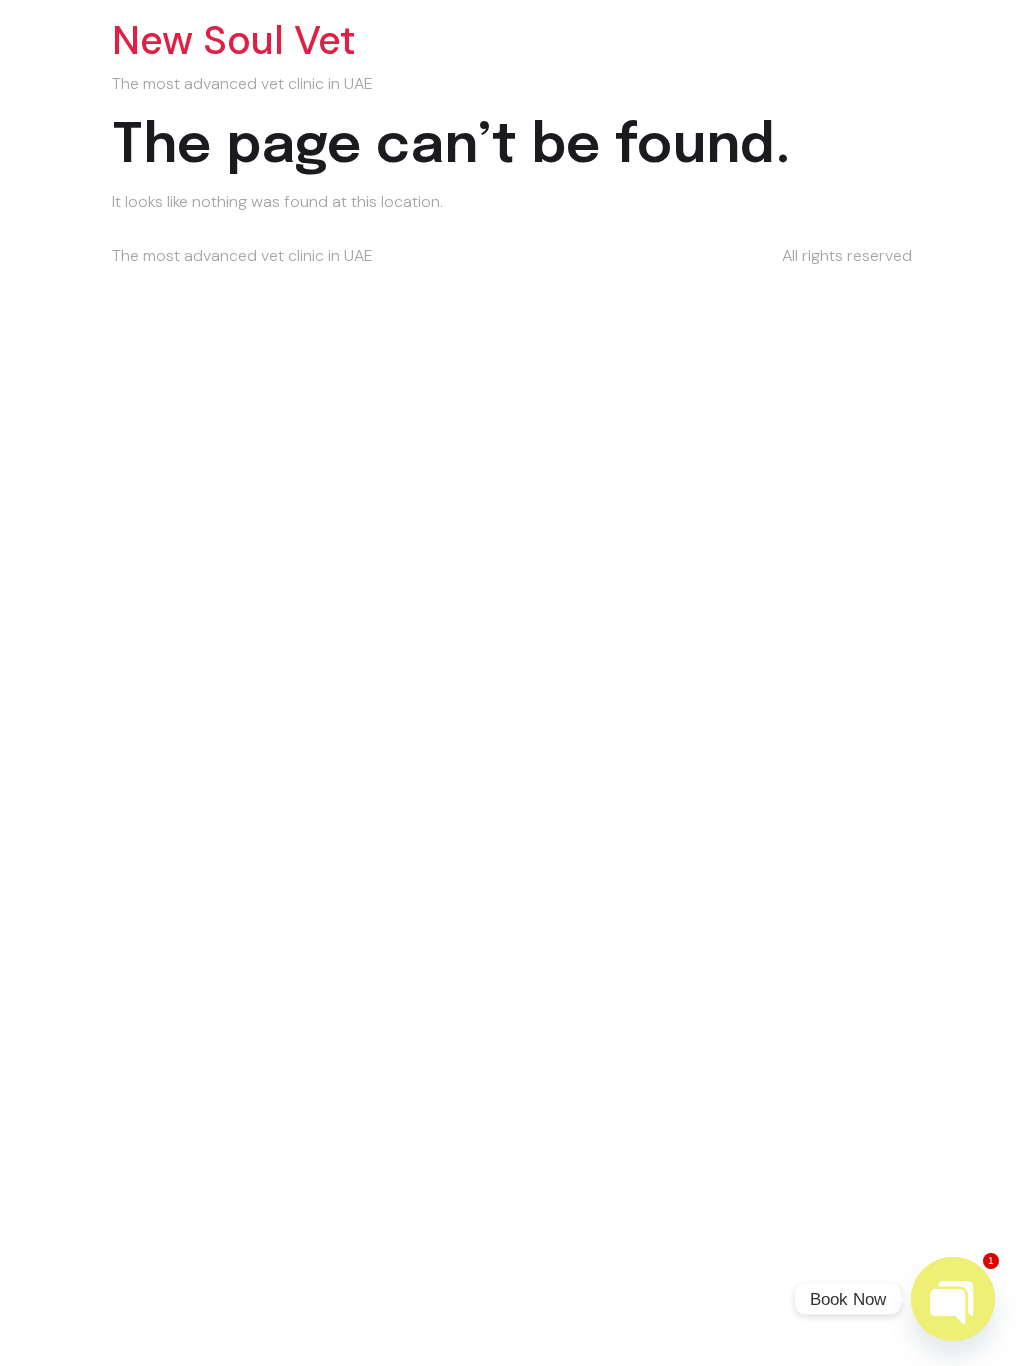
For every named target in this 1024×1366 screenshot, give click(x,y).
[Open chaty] (953, 1299)
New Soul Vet (234, 40)
